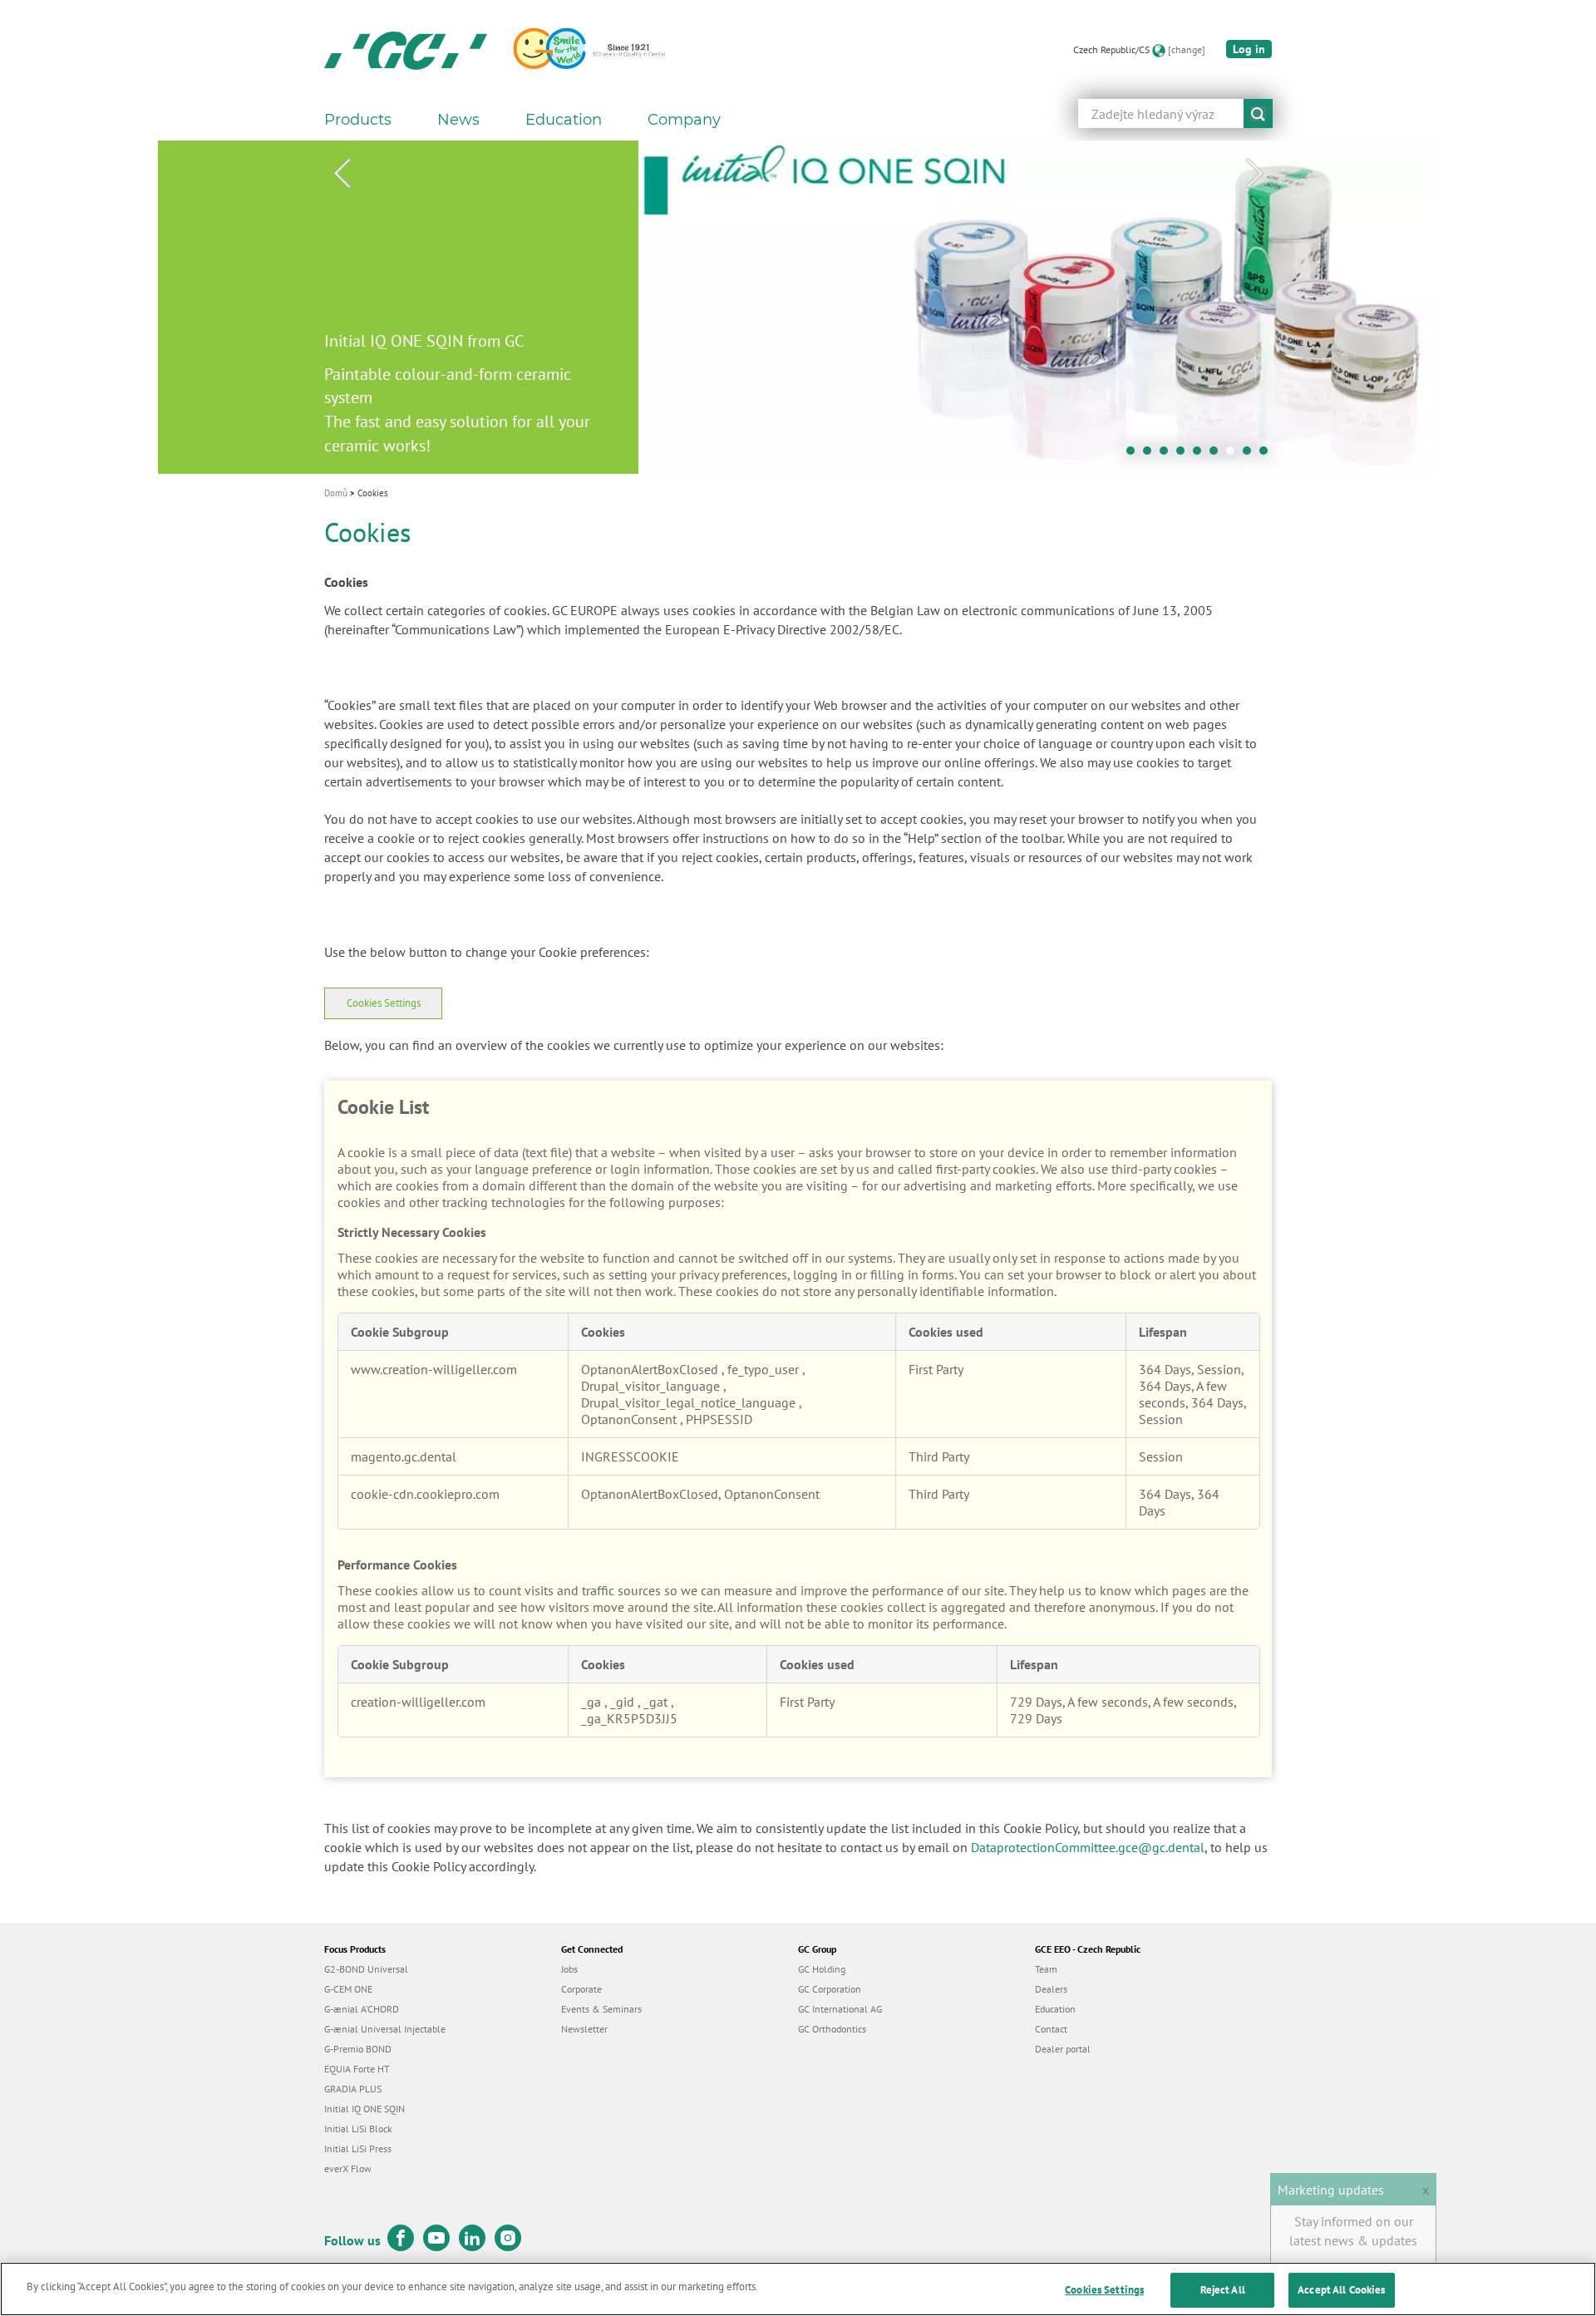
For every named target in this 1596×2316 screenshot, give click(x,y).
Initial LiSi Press (358, 2148)
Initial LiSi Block (358, 2129)
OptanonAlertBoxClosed (651, 1369)
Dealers (1051, 1989)
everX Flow (348, 2168)
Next (1254, 174)
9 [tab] (1268, 455)
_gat (657, 1702)
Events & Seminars (601, 2009)
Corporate (581, 1989)
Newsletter (584, 2029)
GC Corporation (830, 1989)
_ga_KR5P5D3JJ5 (629, 1718)
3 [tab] (1168, 455)
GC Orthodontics (832, 2029)
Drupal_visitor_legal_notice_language (690, 1402)
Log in (1249, 49)
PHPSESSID (719, 1419)
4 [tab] (1185, 455)
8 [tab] (1251, 455)
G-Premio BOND (358, 2049)
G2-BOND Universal (366, 1969)
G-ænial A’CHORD (362, 2009)
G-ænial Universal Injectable (385, 2029)
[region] (798, 2289)
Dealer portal (1063, 2049)
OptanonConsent (631, 1419)
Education (1055, 2009)
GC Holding (822, 1969)
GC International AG (840, 2009)
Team (1046, 1969)
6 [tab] (1218, 455)
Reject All (1223, 2290)
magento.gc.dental (404, 1456)
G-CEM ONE (348, 1989)
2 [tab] (1151, 455)
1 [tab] (1135, 455)
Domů (336, 493)
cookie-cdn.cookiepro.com (425, 1494)
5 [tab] (1201, 455)
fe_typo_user (765, 1369)
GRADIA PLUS (353, 2089)
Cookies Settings (384, 1003)
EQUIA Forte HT (357, 2069)
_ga (593, 1702)
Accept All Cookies (1341, 2290)
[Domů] (406, 50)
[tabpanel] (798, 307)
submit (1258, 113)
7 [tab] (1234, 455)
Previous (342, 174)
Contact (1051, 2029)
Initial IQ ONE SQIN (365, 2109)
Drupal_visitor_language (652, 1386)
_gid (624, 1702)
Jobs (569, 1969)
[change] (1187, 49)
